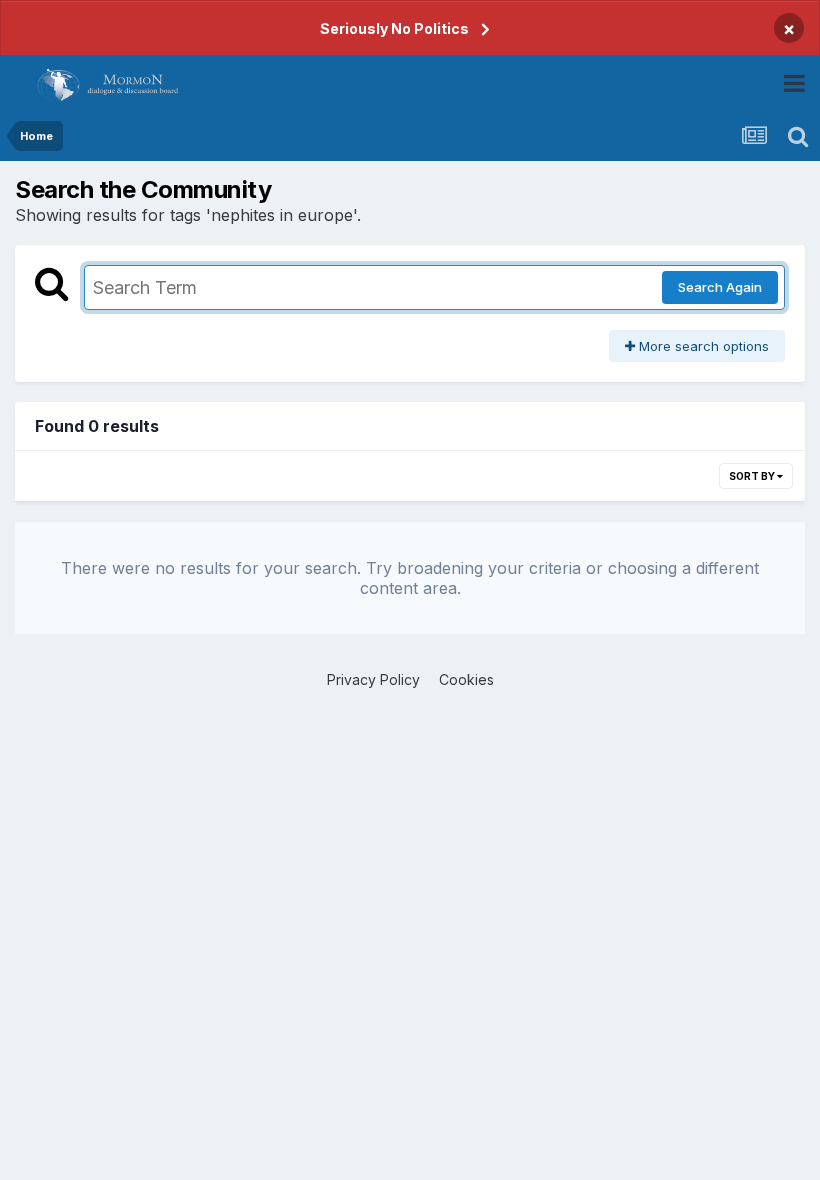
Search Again (720, 287)
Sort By (753, 476)
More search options (702, 346)
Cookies (466, 679)
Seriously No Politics (394, 28)
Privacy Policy (373, 679)
